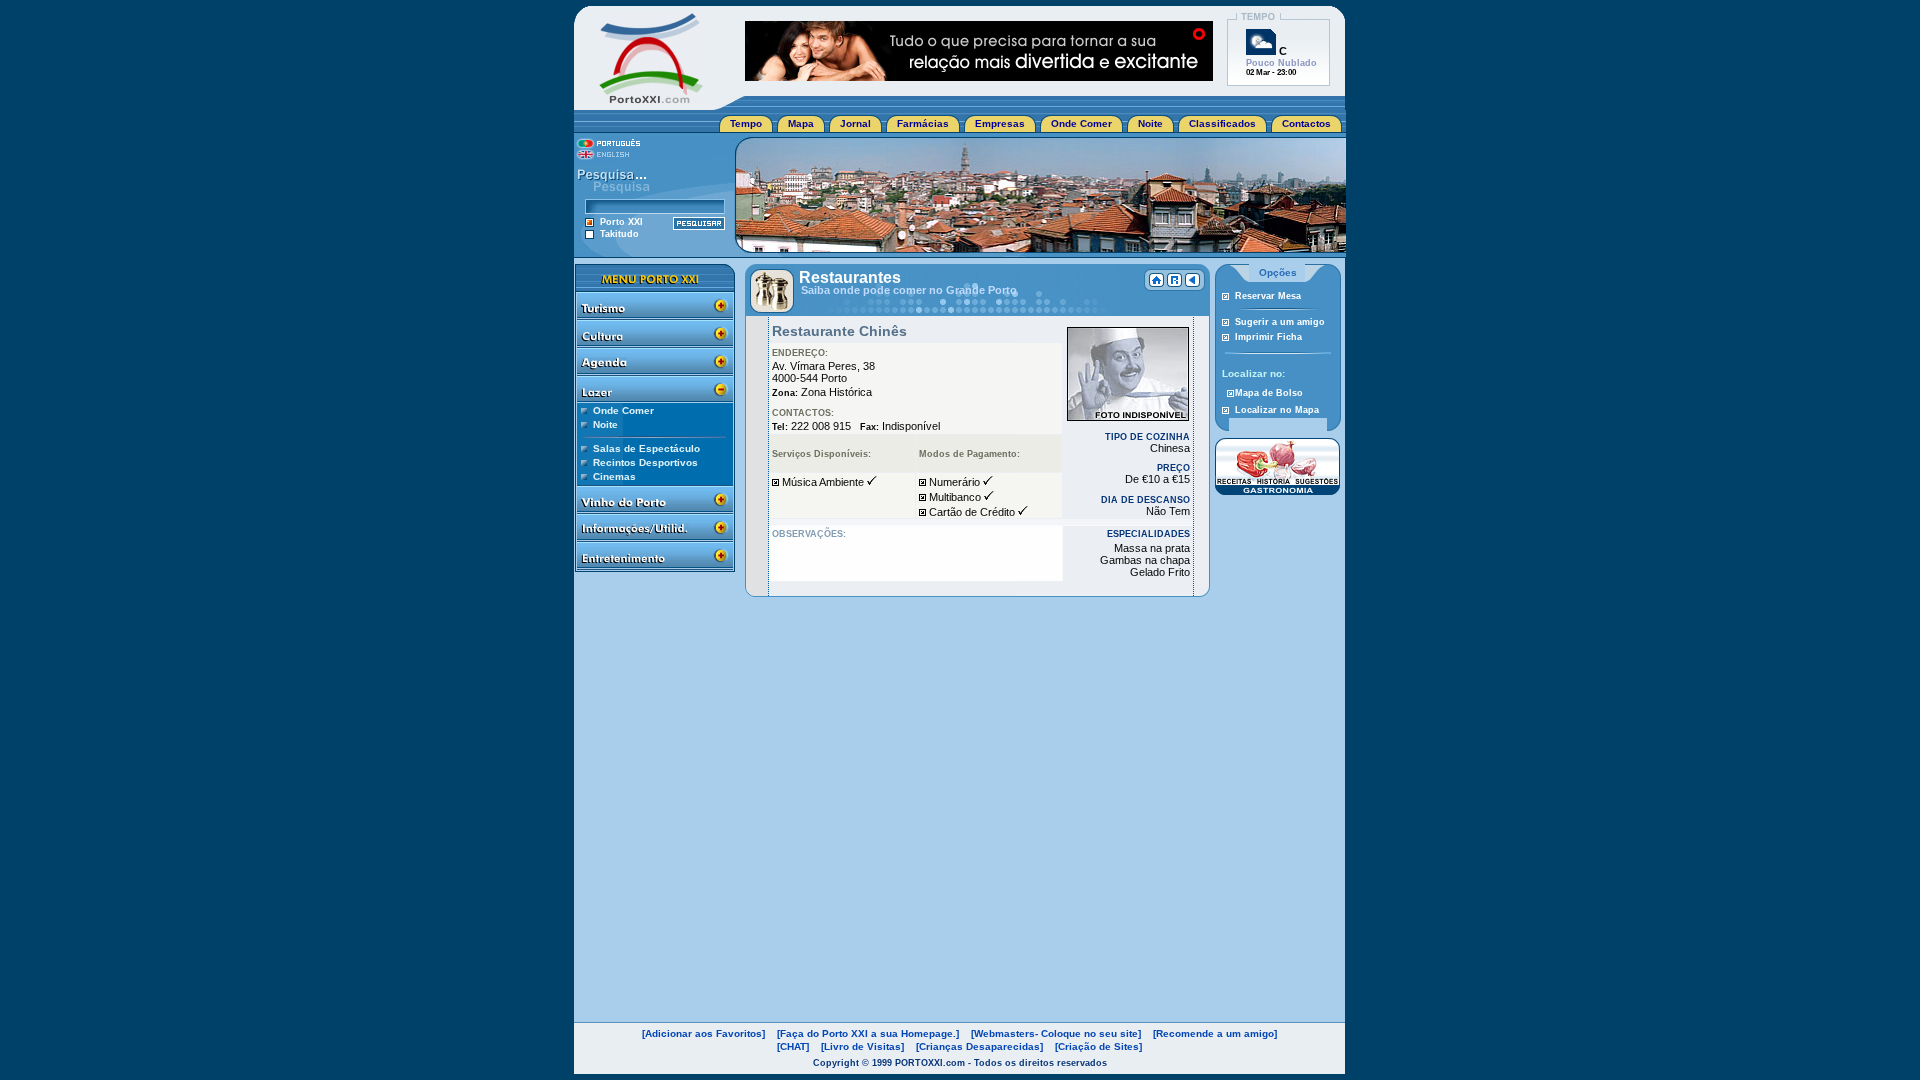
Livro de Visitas (862, 1046)
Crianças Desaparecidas (979, 1046)
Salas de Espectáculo (646, 448)
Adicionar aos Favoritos (703, 1033)
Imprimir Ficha (1268, 337)
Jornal (855, 123)
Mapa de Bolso (1269, 393)
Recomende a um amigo (1215, 1033)
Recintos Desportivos (645, 462)
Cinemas (614, 476)
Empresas (1000, 123)
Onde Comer (1081, 123)
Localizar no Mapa (1277, 410)
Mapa (801, 123)
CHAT (793, 1046)
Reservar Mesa (1268, 296)
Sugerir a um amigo (1280, 322)
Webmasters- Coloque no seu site (1056, 1033)
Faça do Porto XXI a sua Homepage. (868, 1033)
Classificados (1222, 123)
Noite (1150, 123)
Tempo (746, 123)
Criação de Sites (1098, 1046)
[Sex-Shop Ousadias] (979, 75)
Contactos (1306, 123)
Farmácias (923, 123)
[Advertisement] (1277, 625)
